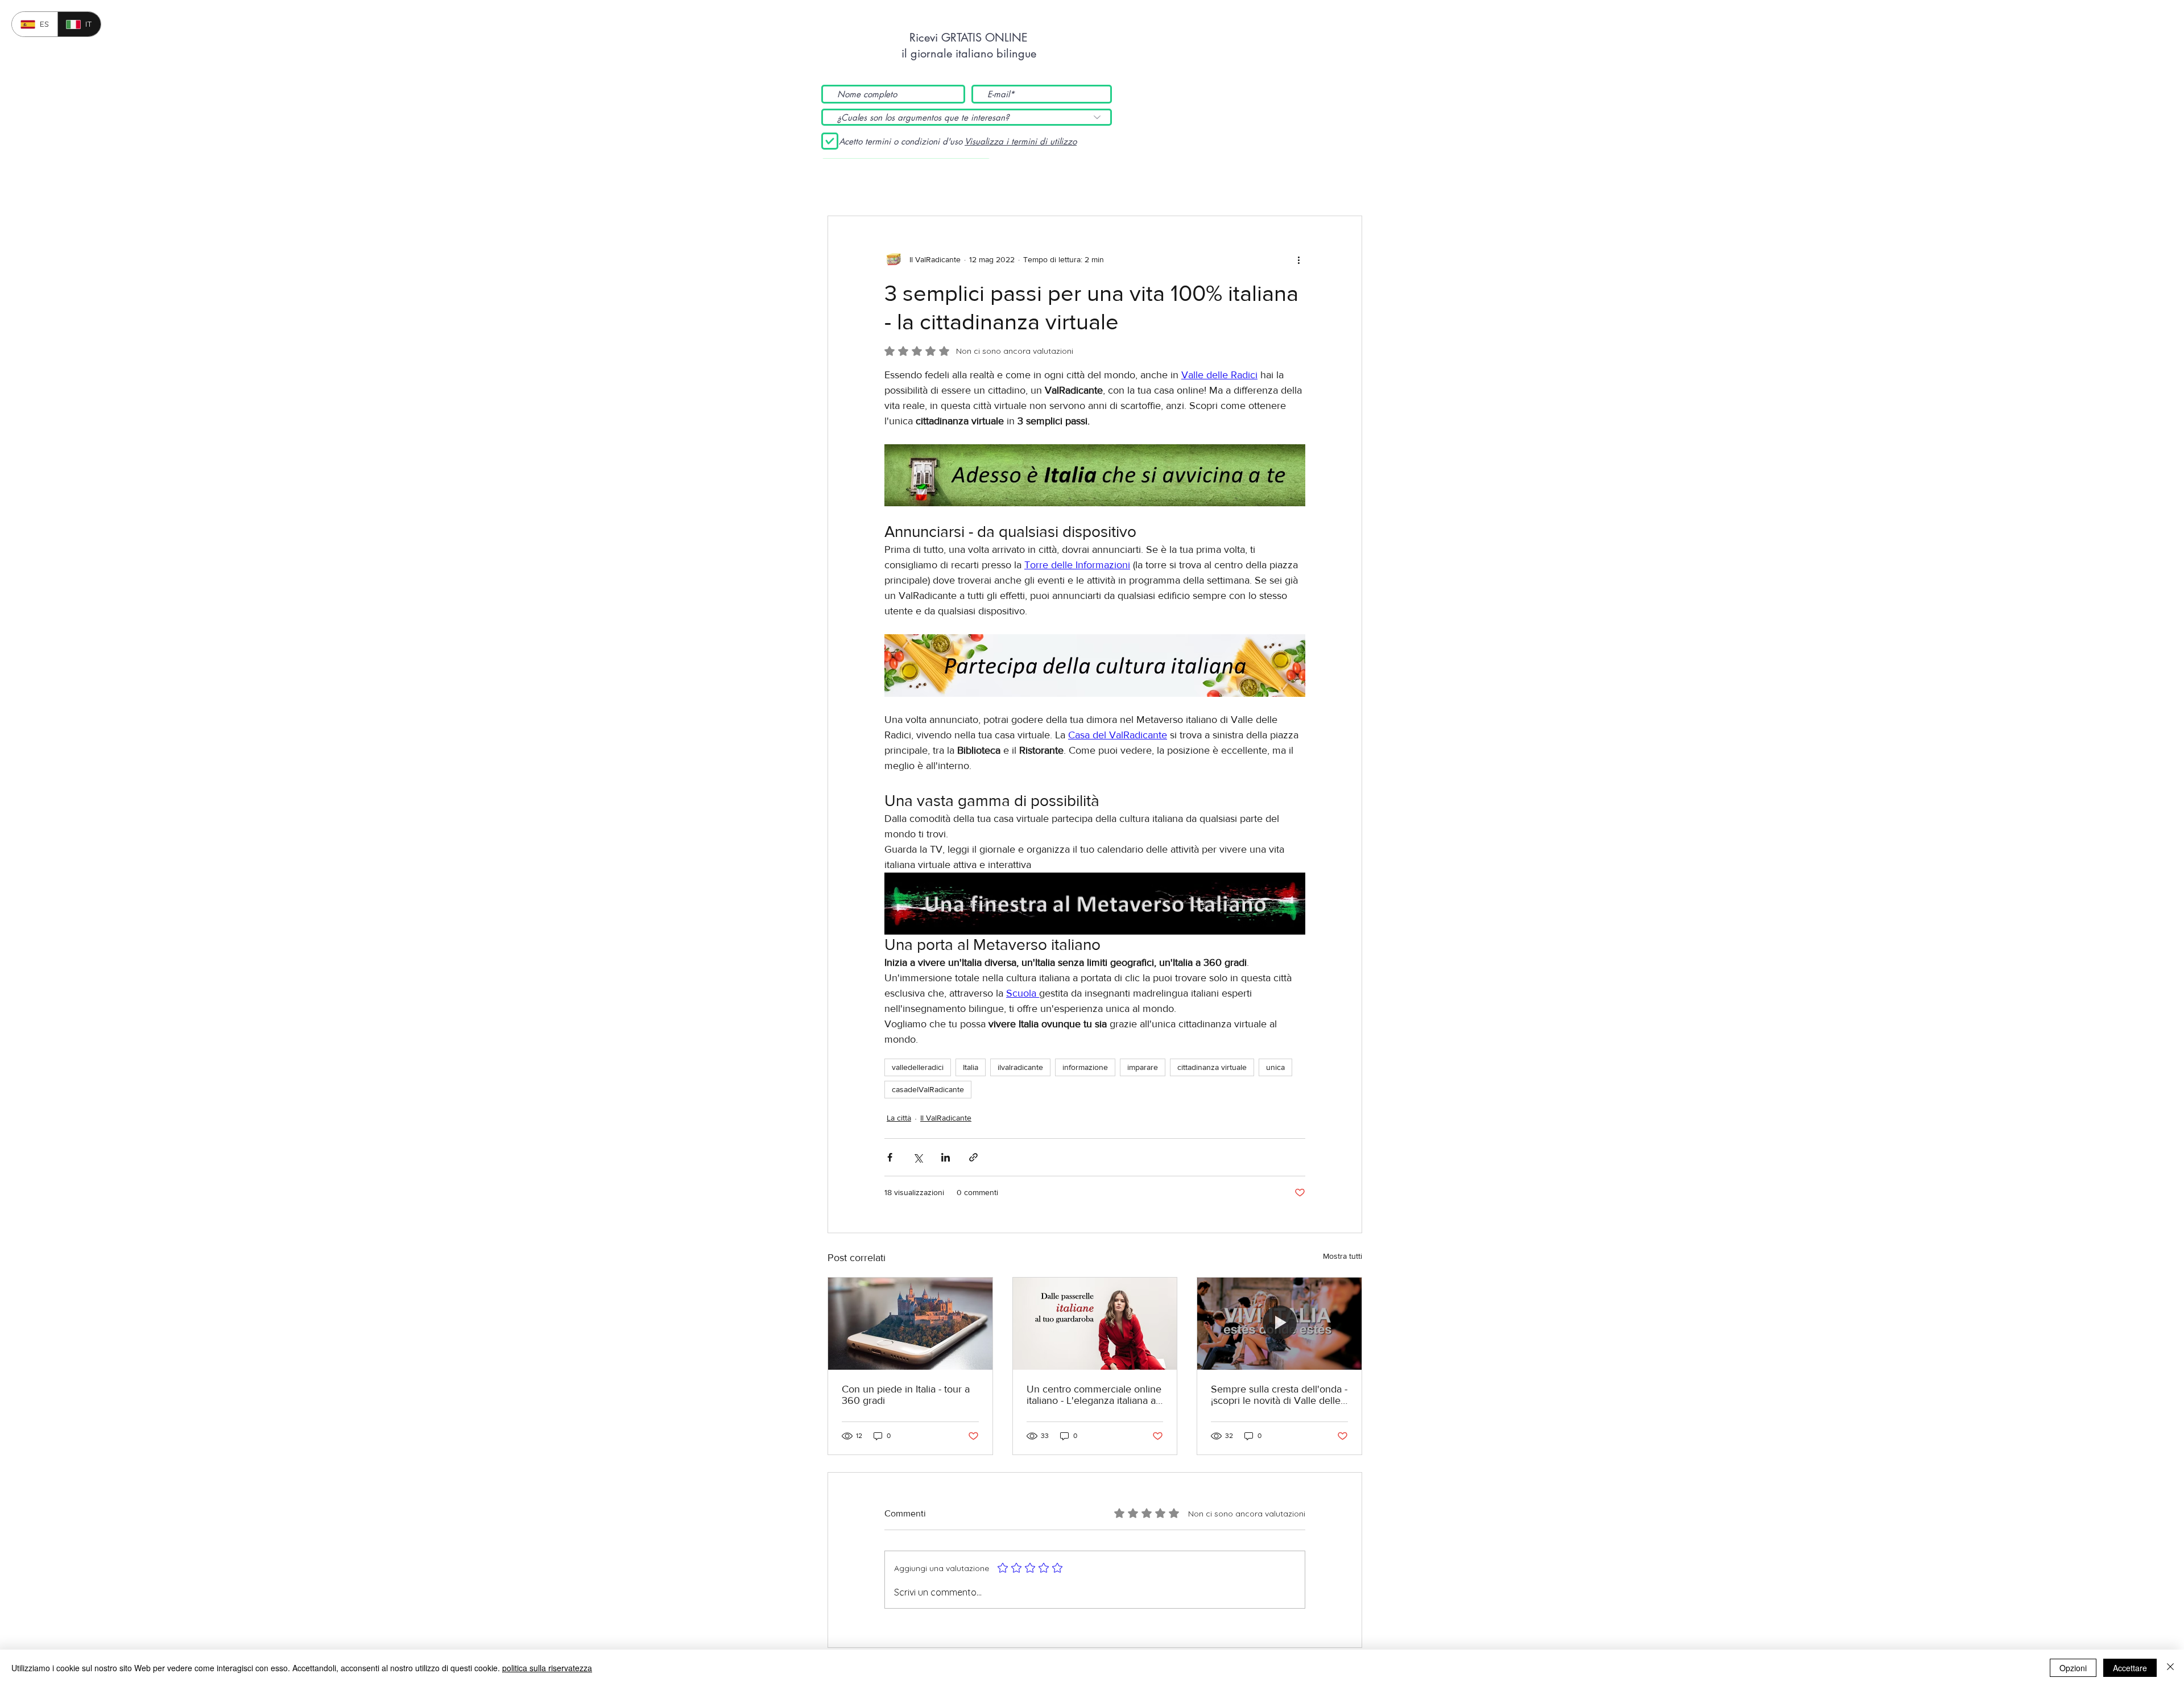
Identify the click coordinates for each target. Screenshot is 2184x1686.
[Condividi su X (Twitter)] (918, 1157)
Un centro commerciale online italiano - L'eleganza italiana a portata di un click (1094, 1395)
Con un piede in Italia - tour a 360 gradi (906, 1395)
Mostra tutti (1343, 1256)
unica (1275, 1067)
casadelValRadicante (928, 1089)
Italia (971, 1067)
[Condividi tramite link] (973, 1157)
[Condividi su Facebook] (890, 1157)
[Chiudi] (2170, 1668)
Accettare (2130, 1668)
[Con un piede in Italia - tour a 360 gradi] (910, 1324)
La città (899, 1118)
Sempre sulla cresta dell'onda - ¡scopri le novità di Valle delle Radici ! (1279, 1395)
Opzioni (2073, 1668)
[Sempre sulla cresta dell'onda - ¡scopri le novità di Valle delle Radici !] (1279, 1324)
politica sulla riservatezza (547, 1668)
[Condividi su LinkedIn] (946, 1157)
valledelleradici (918, 1067)
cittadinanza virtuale (1212, 1067)
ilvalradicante (1020, 1067)
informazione (1085, 1067)
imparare (1143, 1067)
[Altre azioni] (1298, 259)
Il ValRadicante (946, 1118)
